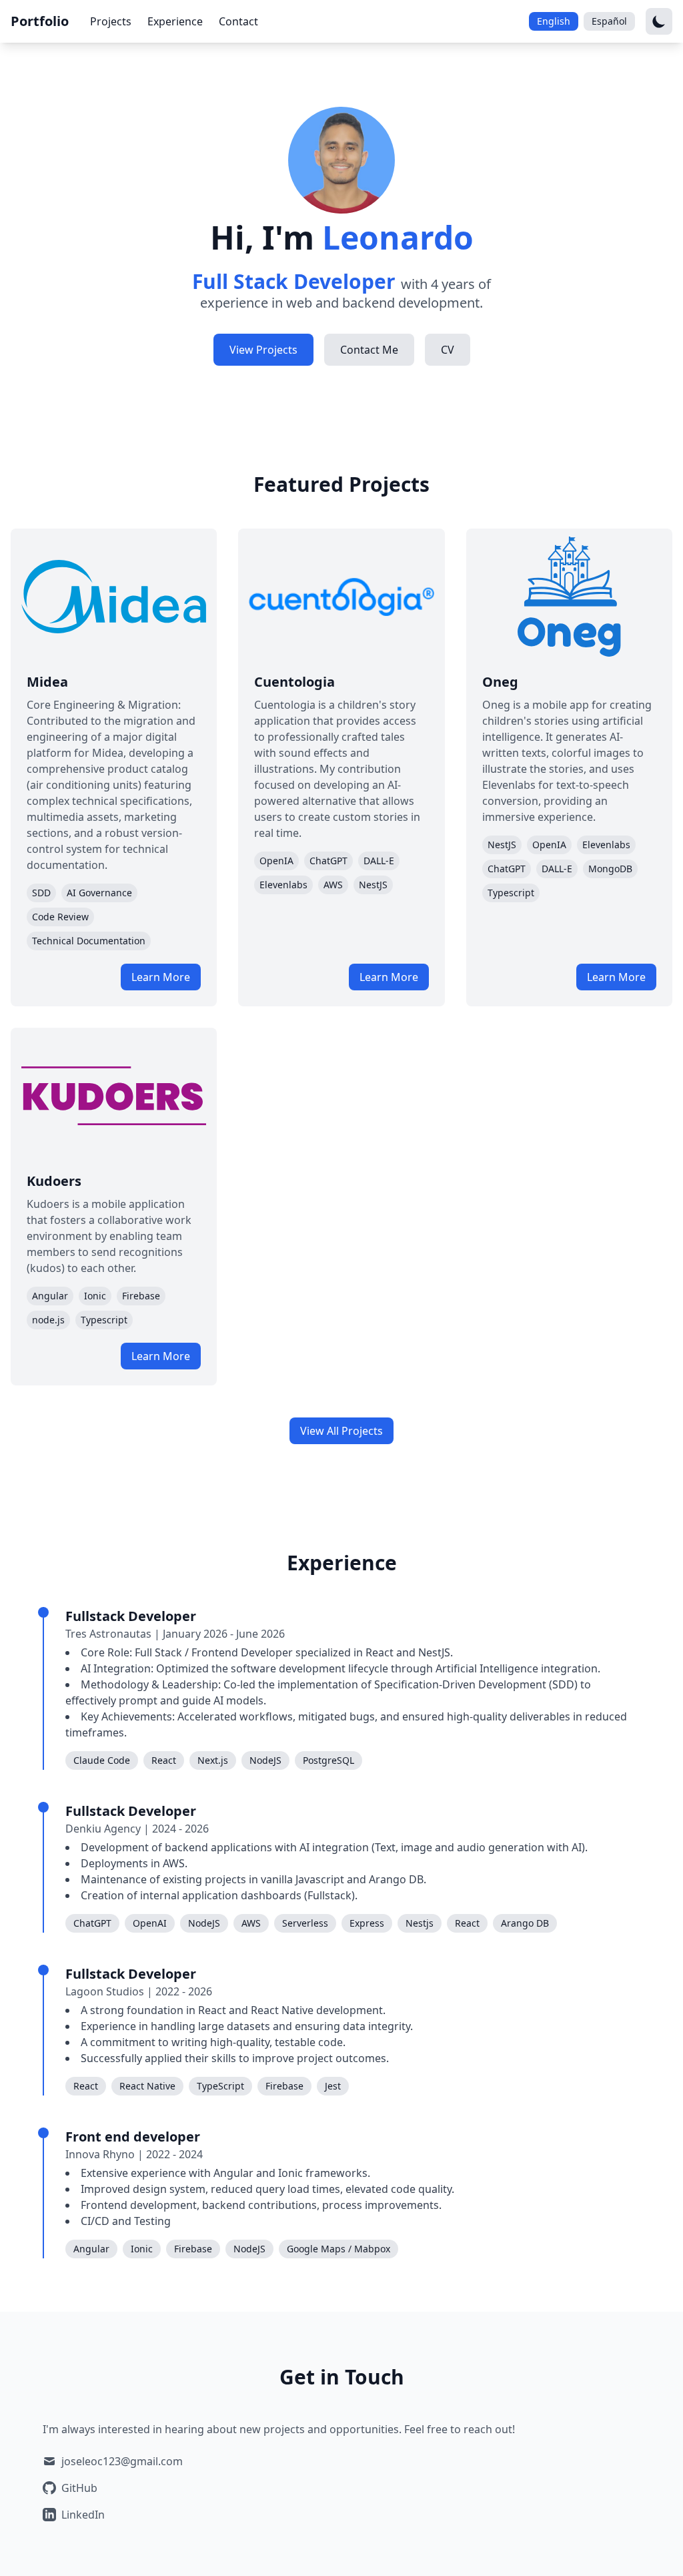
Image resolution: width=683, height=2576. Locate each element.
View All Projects (341, 1431)
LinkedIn (83, 2515)
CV (448, 350)
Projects (111, 21)
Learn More (161, 977)
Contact (238, 21)
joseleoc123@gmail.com (122, 2461)
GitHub (79, 2488)
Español (609, 21)
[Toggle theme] (659, 21)
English (554, 21)
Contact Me (369, 350)
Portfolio (40, 21)
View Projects (263, 350)
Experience (175, 21)
